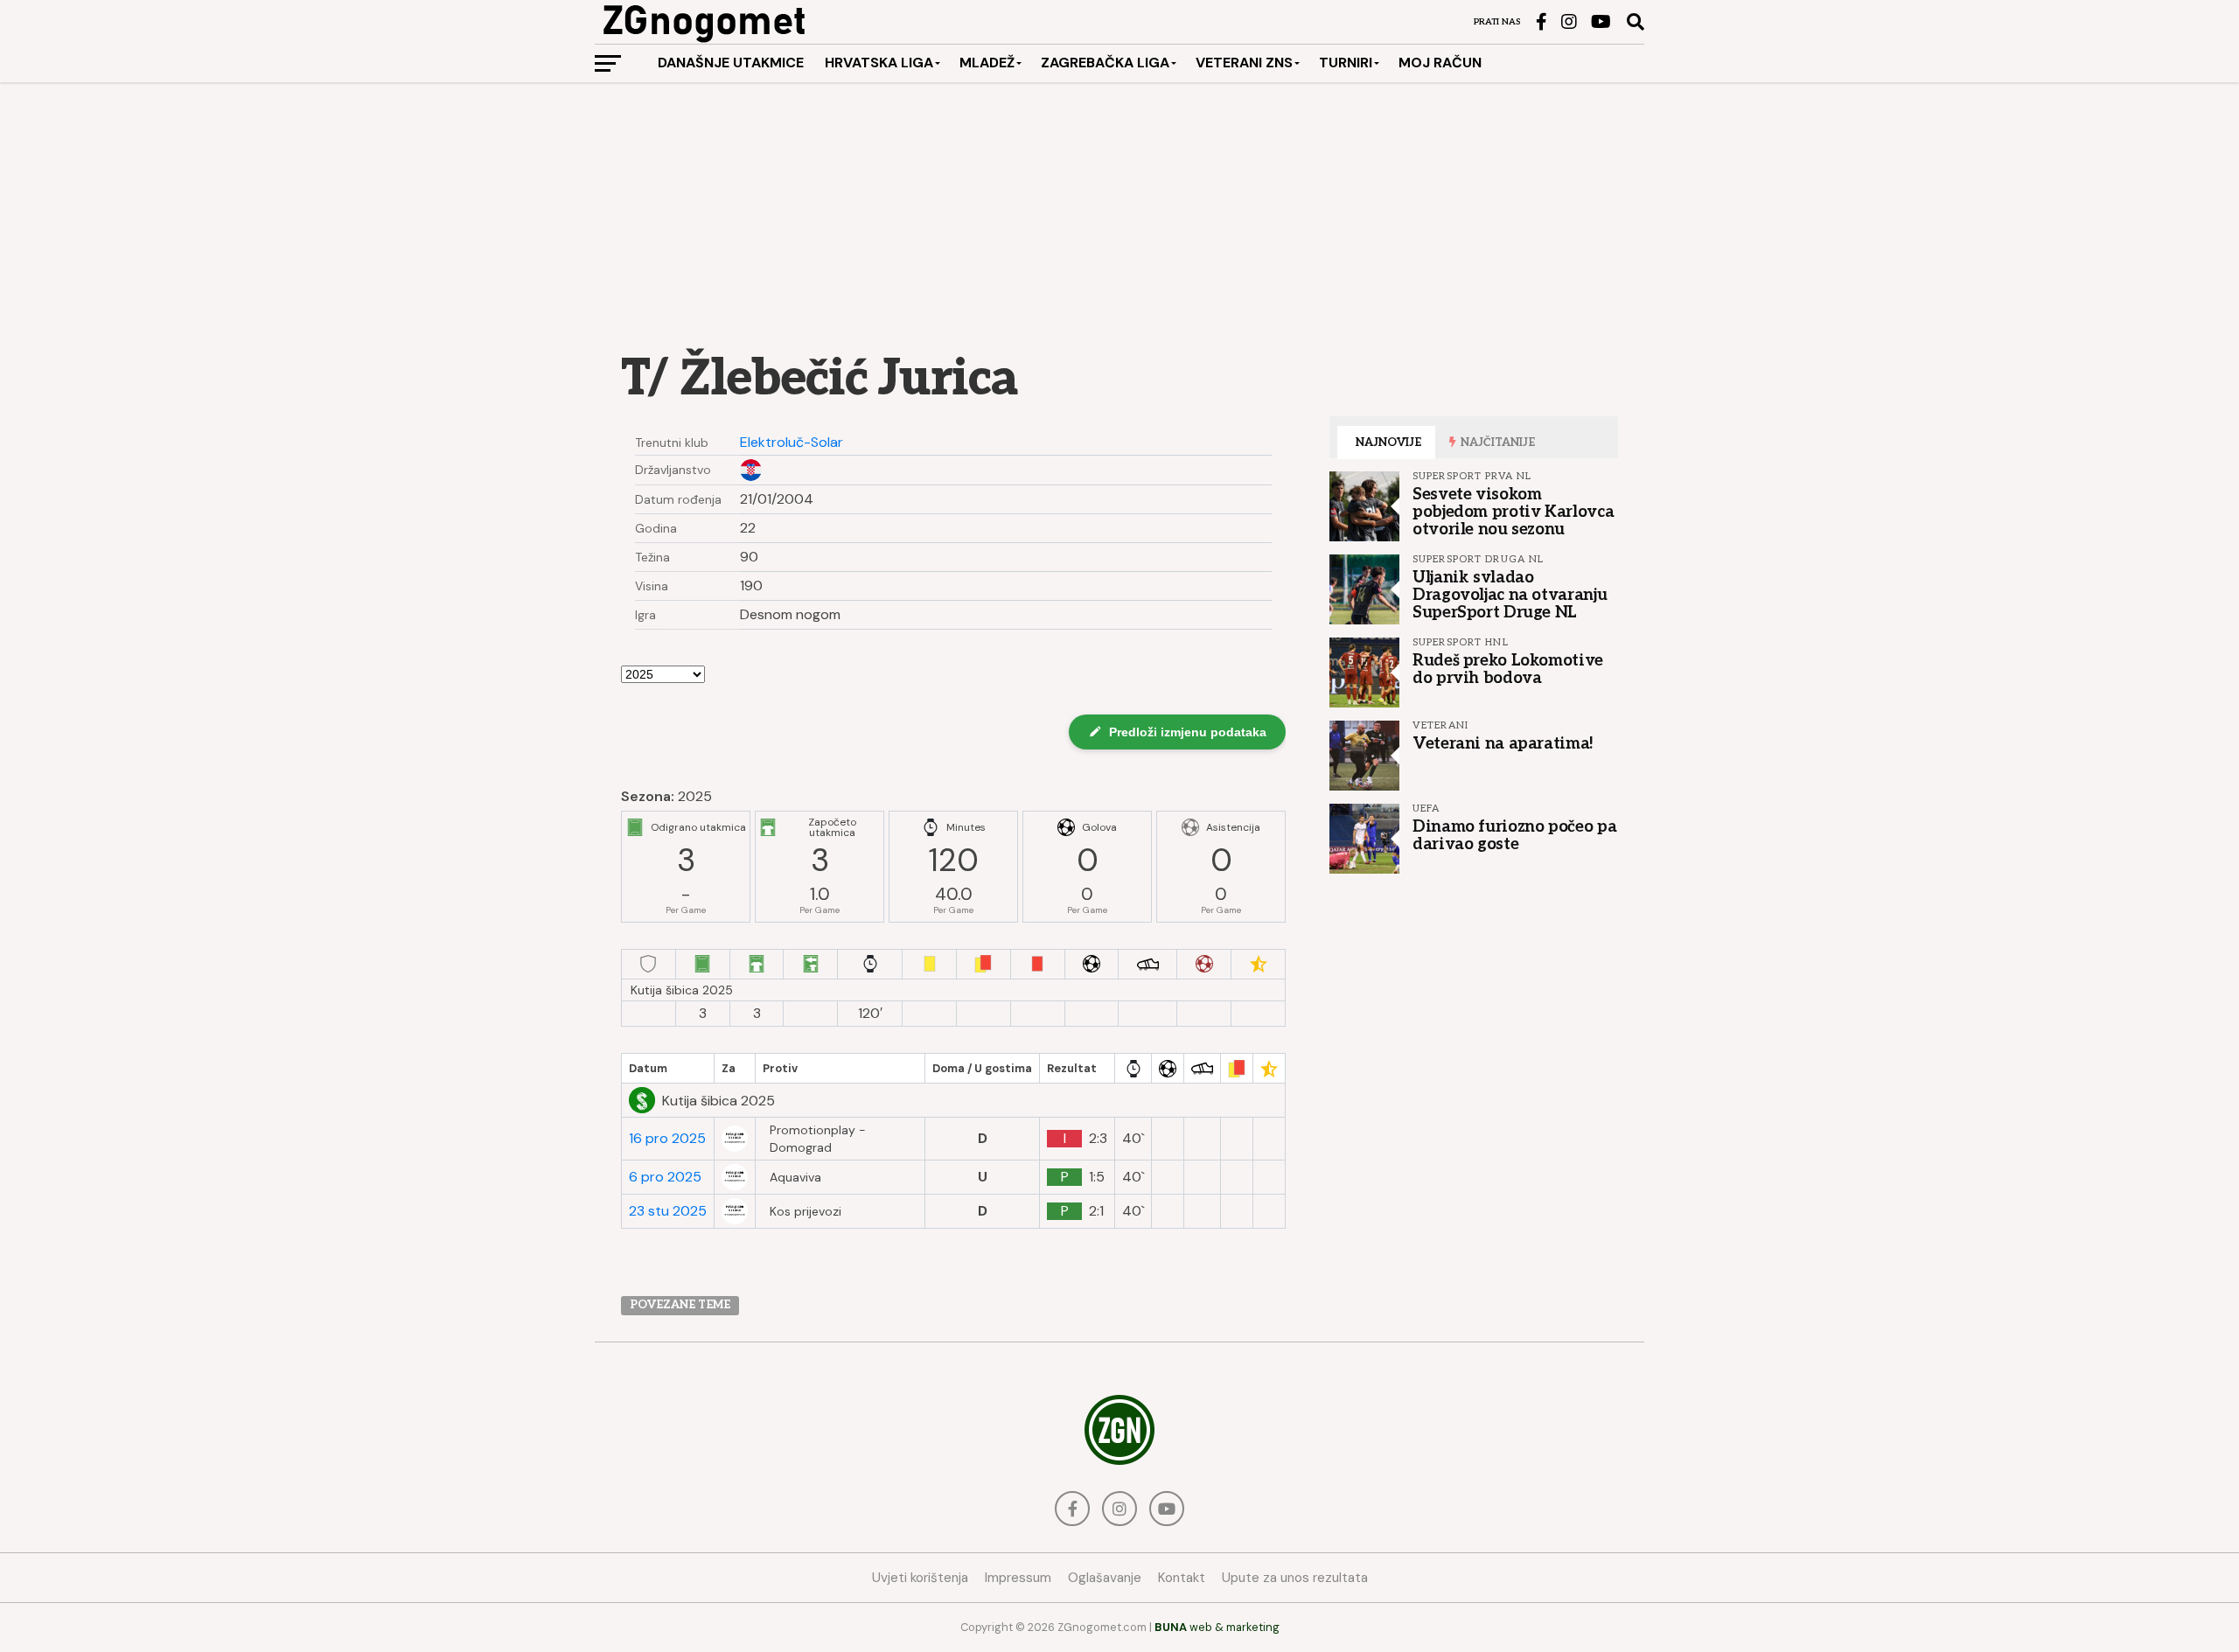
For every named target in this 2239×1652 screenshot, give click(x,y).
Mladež (987, 63)
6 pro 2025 (665, 1177)
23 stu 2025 (668, 1211)
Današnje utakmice (731, 63)
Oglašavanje (1105, 1578)
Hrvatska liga (879, 63)
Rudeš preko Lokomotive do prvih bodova (1508, 669)
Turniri (1346, 63)
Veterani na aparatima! (1503, 743)
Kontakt (1182, 1578)
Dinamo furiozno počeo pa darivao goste (1514, 835)
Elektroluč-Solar (792, 443)
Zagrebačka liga (1105, 63)
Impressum (1018, 1578)
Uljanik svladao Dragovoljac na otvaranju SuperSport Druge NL (1510, 595)
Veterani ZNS (1244, 63)
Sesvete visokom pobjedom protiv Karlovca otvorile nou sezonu (1513, 512)
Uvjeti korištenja (920, 1578)
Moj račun (1440, 63)
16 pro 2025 (667, 1139)
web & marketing (1217, 1627)
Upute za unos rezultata (1295, 1578)
